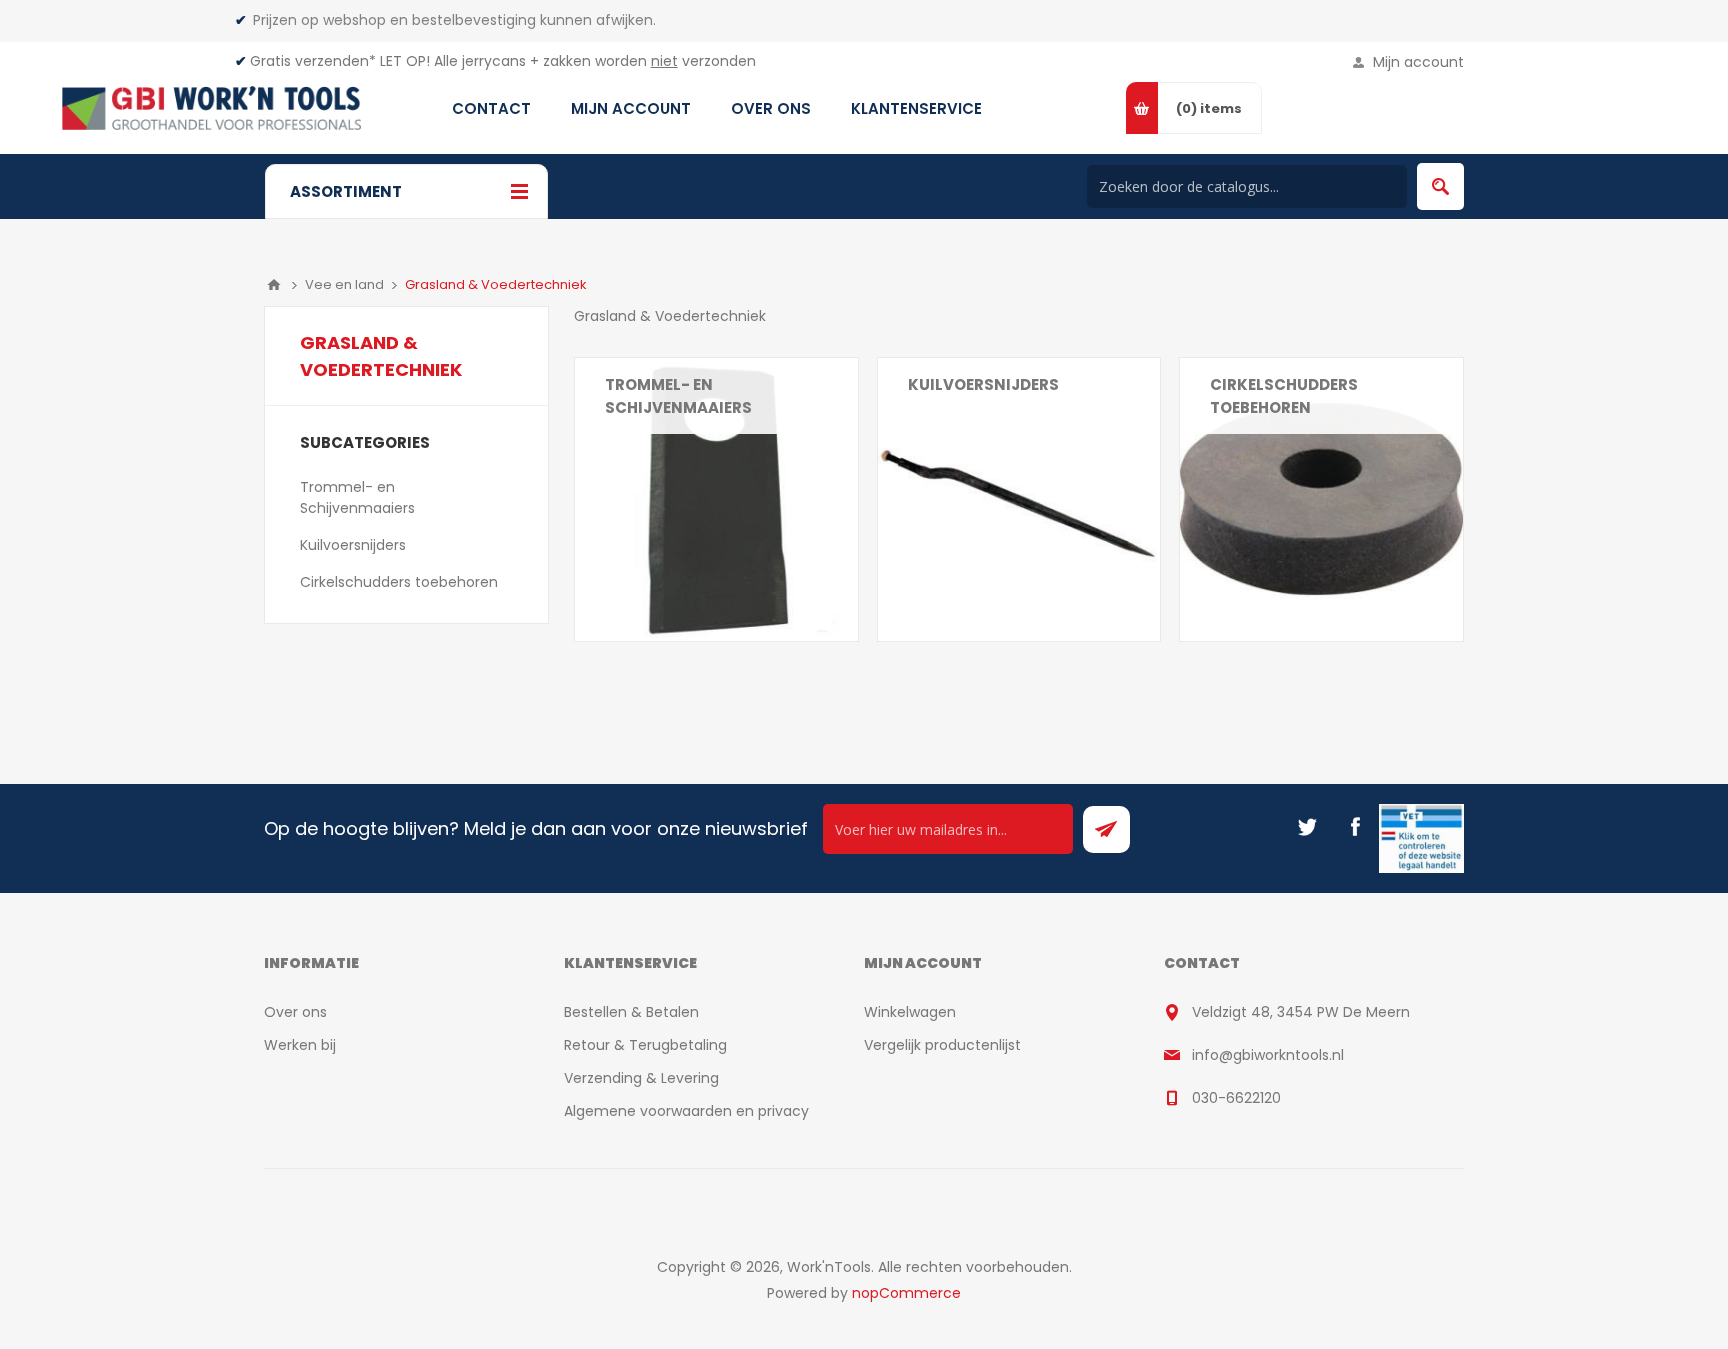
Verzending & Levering (641, 1078)
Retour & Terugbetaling (645, 1045)
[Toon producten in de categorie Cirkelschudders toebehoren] (1321, 499)
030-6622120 (1236, 1098)
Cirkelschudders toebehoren (1284, 396)
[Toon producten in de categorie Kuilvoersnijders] (1019, 499)
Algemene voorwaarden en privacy (686, 1111)
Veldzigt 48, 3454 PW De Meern (1301, 1012)
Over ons (295, 1012)
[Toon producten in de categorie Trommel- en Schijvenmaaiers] (716, 499)
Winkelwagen (910, 1012)
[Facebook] (1355, 827)
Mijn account (1418, 62)
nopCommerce (906, 1293)
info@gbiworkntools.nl (1268, 1055)
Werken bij (300, 1045)
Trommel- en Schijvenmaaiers (678, 396)
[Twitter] (1307, 827)
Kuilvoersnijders (983, 384)
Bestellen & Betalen (631, 1012)
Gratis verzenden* (313, 61)
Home (274, 285)
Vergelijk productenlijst (942, 1045)
